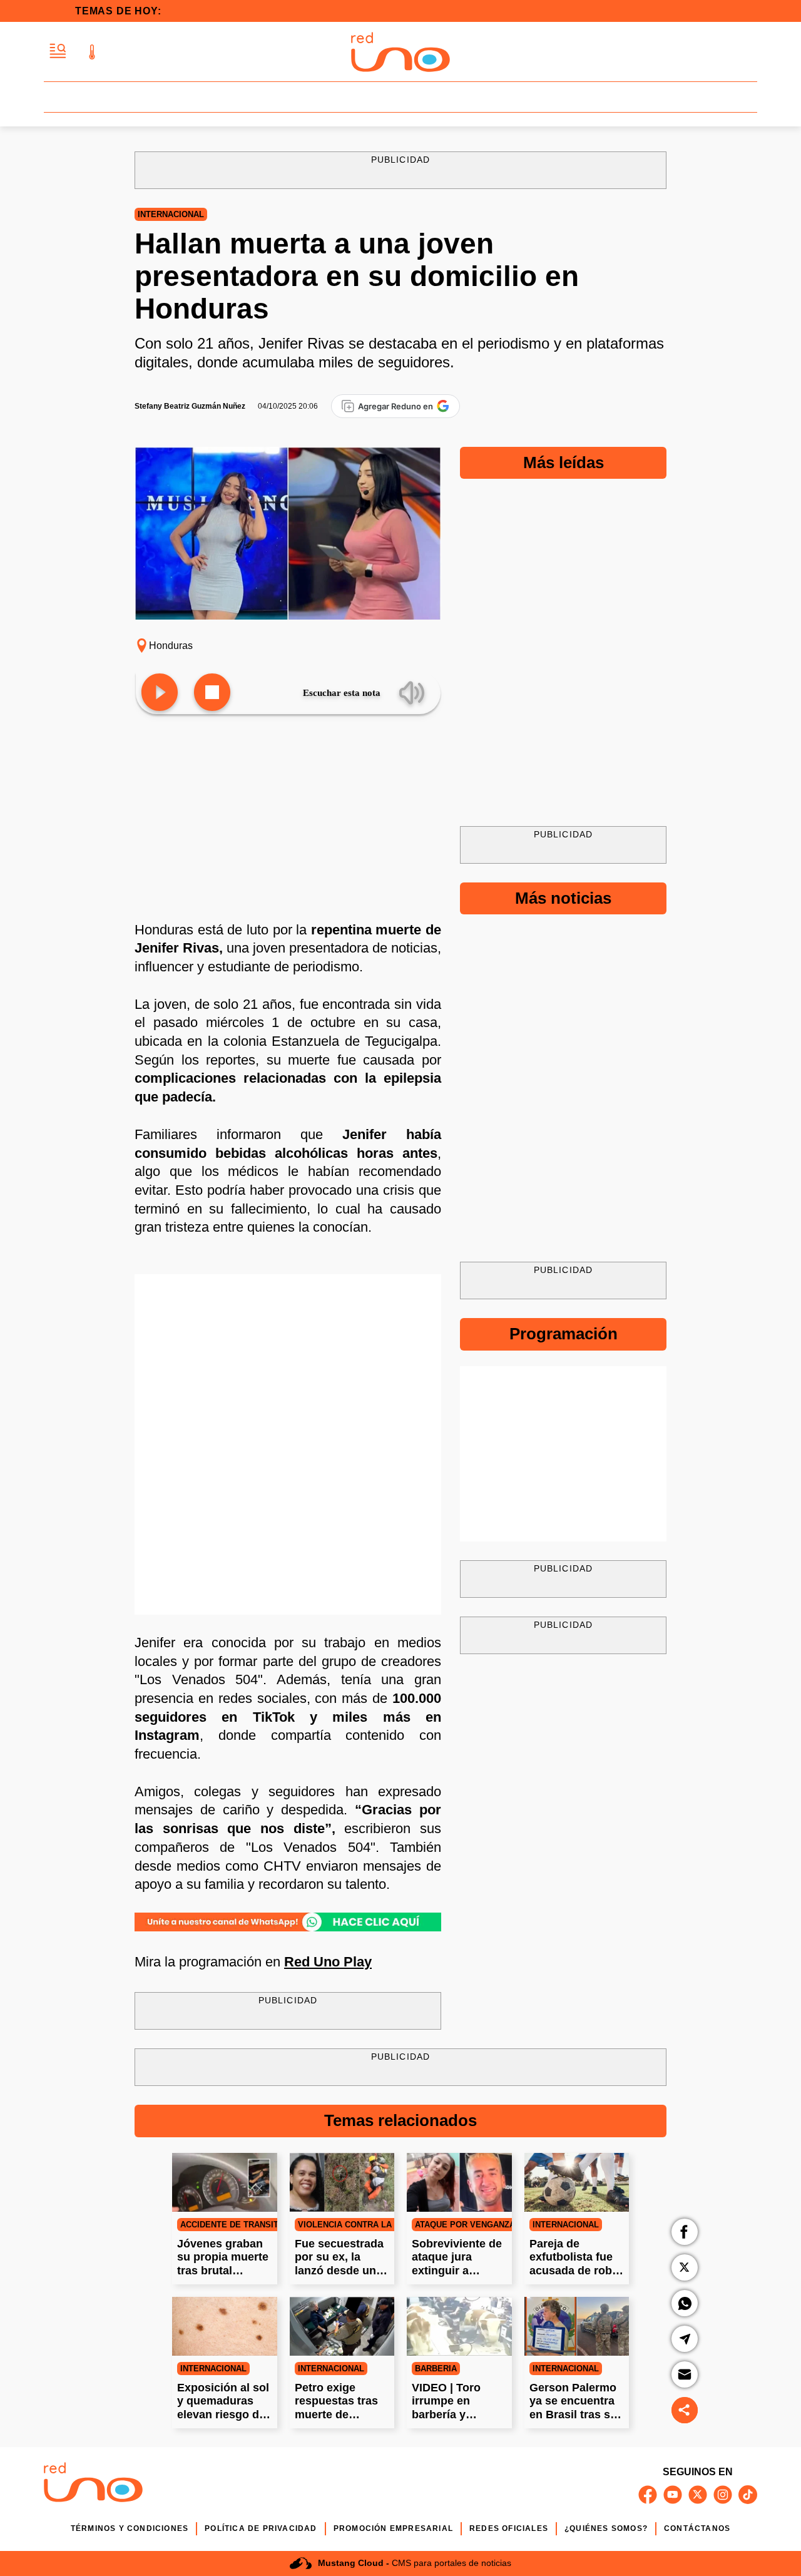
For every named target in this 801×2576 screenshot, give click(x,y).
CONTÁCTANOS (697, 2528)
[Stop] (212, 693)
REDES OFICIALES (509, 2528)
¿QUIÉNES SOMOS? (606, 2528)
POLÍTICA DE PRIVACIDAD (261, 2528)
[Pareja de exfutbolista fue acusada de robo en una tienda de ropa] (577, 2182)
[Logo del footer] (93, 2484)
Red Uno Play (328, 1962)
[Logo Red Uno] (400, 52)
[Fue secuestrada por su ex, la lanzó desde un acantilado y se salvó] (342, 2182)
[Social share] (685, 2410)
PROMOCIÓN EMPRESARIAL (393, 2528)
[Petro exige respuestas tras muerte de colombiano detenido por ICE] (342, 2326)
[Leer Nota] (160, 693)
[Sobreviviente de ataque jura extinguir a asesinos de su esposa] (459, 2182)
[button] (58, 52)
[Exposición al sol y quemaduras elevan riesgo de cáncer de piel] (225, 2326)
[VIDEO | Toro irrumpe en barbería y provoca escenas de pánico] (459, 2326)
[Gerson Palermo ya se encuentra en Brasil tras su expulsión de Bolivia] (577, 2326)
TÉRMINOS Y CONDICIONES (130, 2528)
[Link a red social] (648, 2495)
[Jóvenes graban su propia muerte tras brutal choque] (225, 2182)
